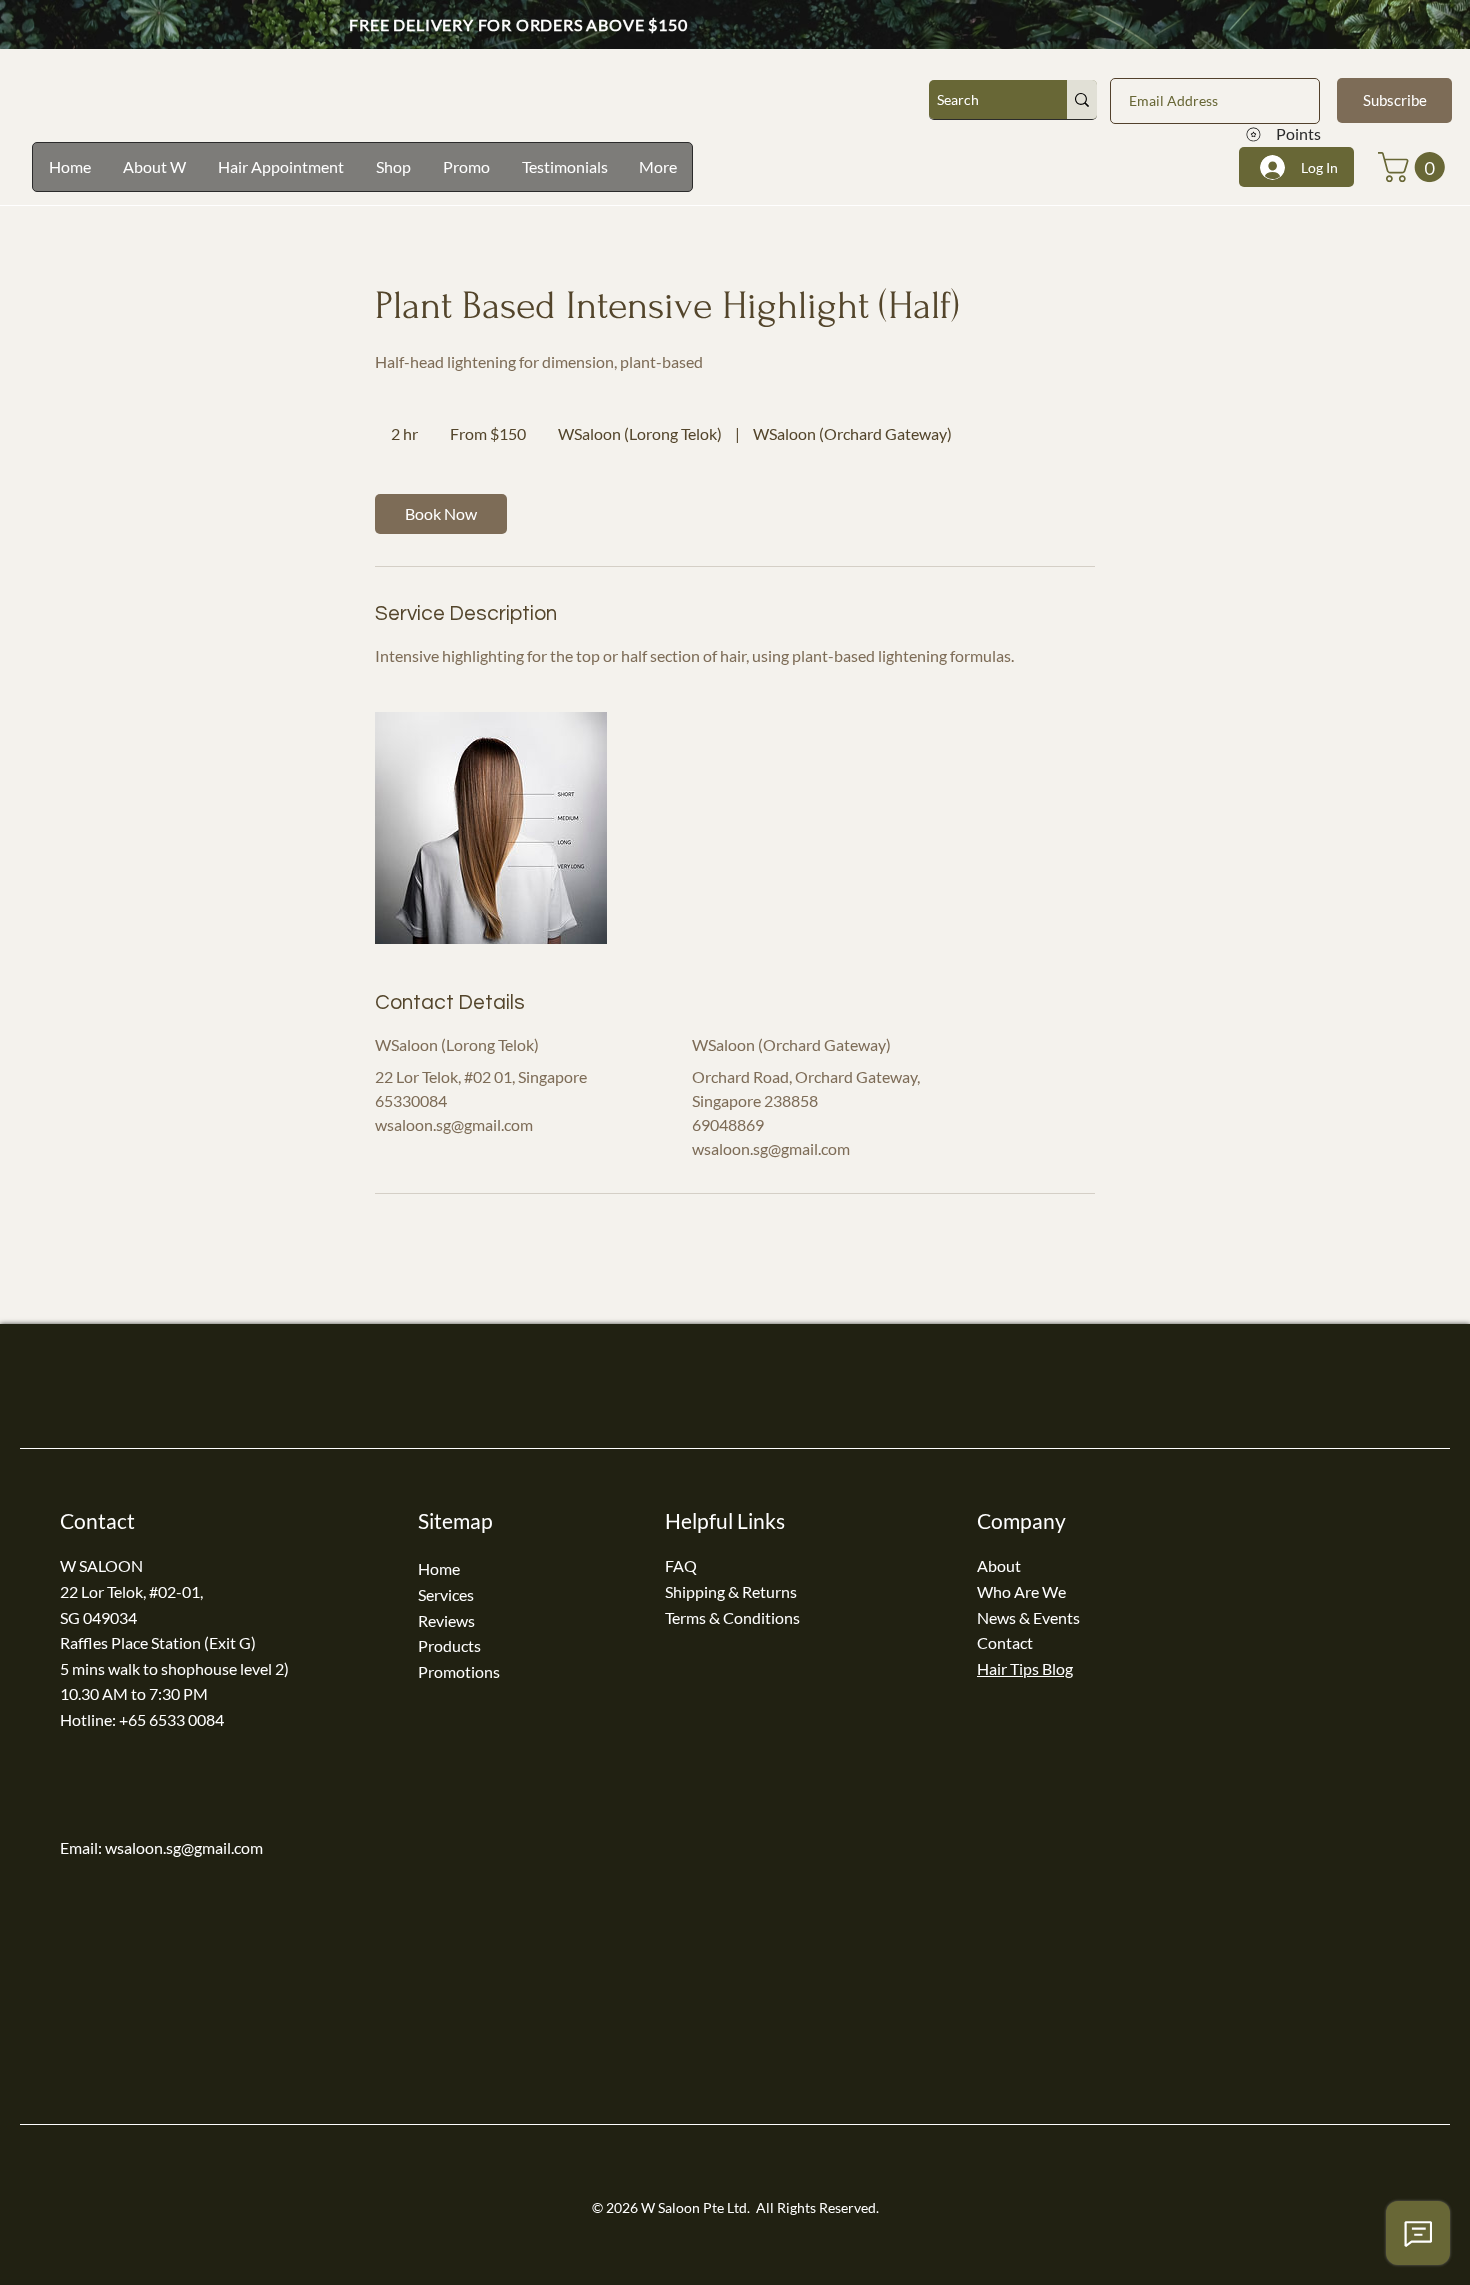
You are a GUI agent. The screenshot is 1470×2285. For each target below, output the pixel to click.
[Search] (1082, 99)
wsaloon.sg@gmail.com (184, 1847)
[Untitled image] (491, 828)
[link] (441, 514)
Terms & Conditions (732, 1617)
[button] (1415, 167)
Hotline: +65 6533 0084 (142, 1719)
